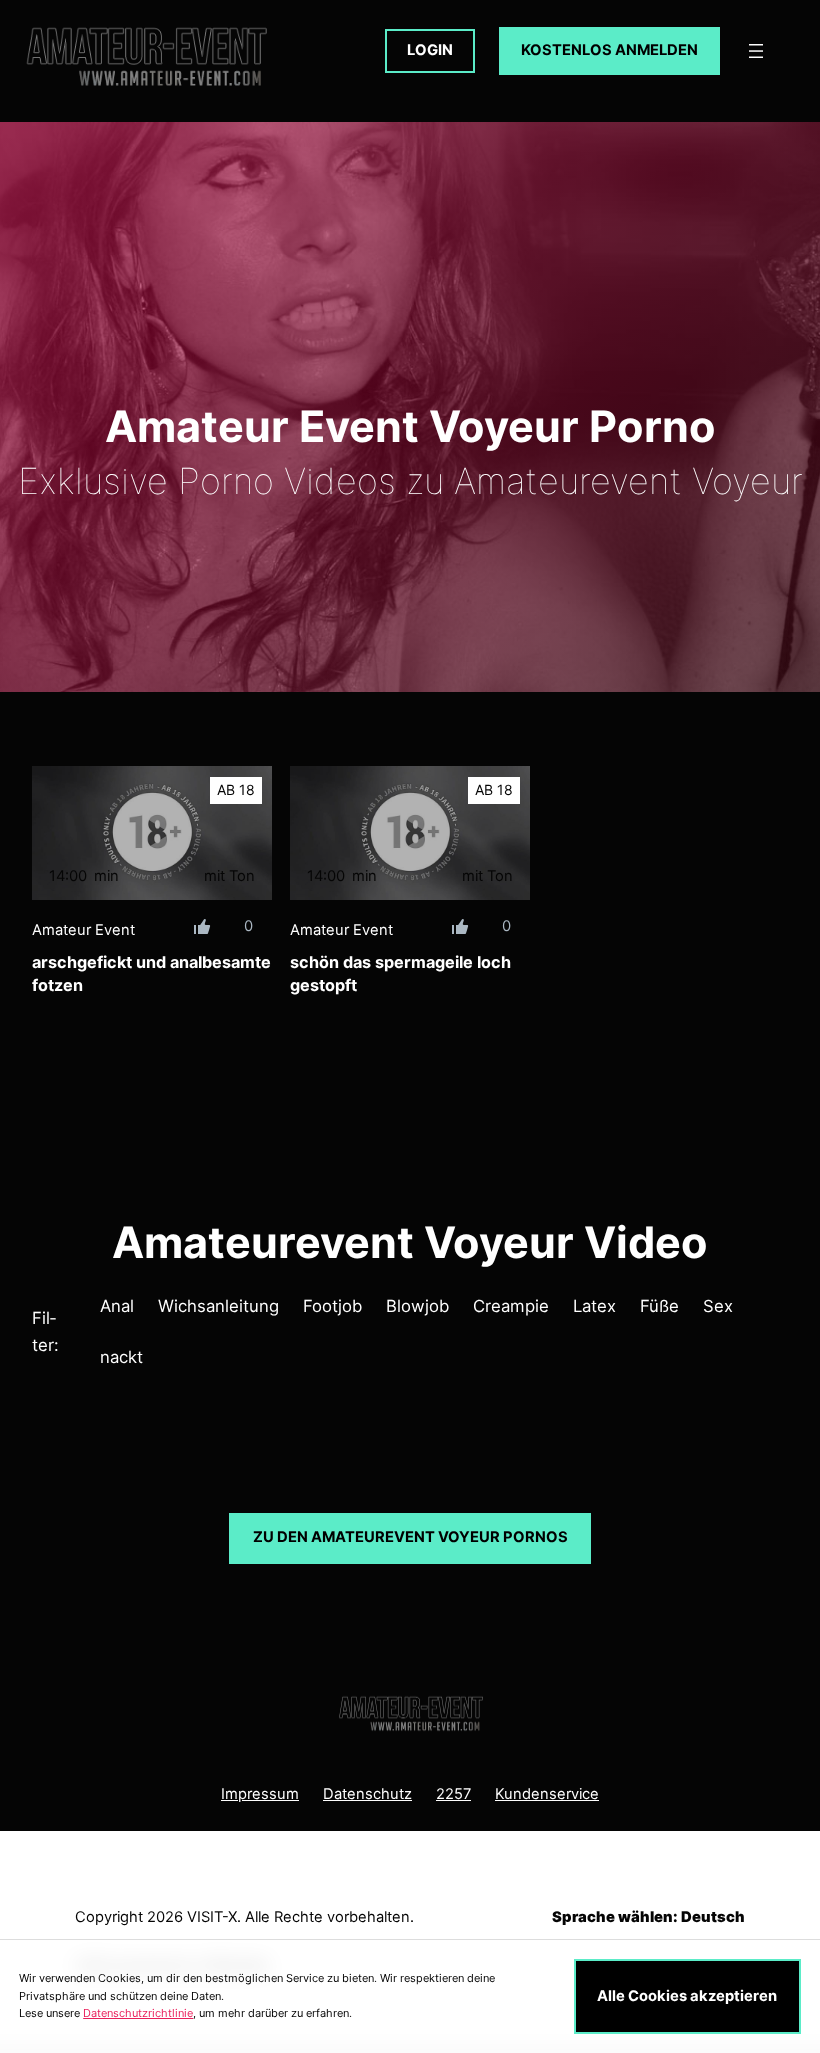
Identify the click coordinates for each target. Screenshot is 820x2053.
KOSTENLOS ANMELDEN (609, 50)
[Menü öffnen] (756, 51)
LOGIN (430, 50)
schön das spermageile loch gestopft (400, 973)
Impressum (260, 1794)
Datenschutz (367, 1794)
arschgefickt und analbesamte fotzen (151, 973)
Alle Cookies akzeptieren (687, 1996)
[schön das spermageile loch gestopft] (410, 833)
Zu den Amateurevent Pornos (410, 1537)
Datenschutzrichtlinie (138, 2013)
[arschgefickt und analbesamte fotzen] (152, 833)
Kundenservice (547, 1794)
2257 (453, 1794)
